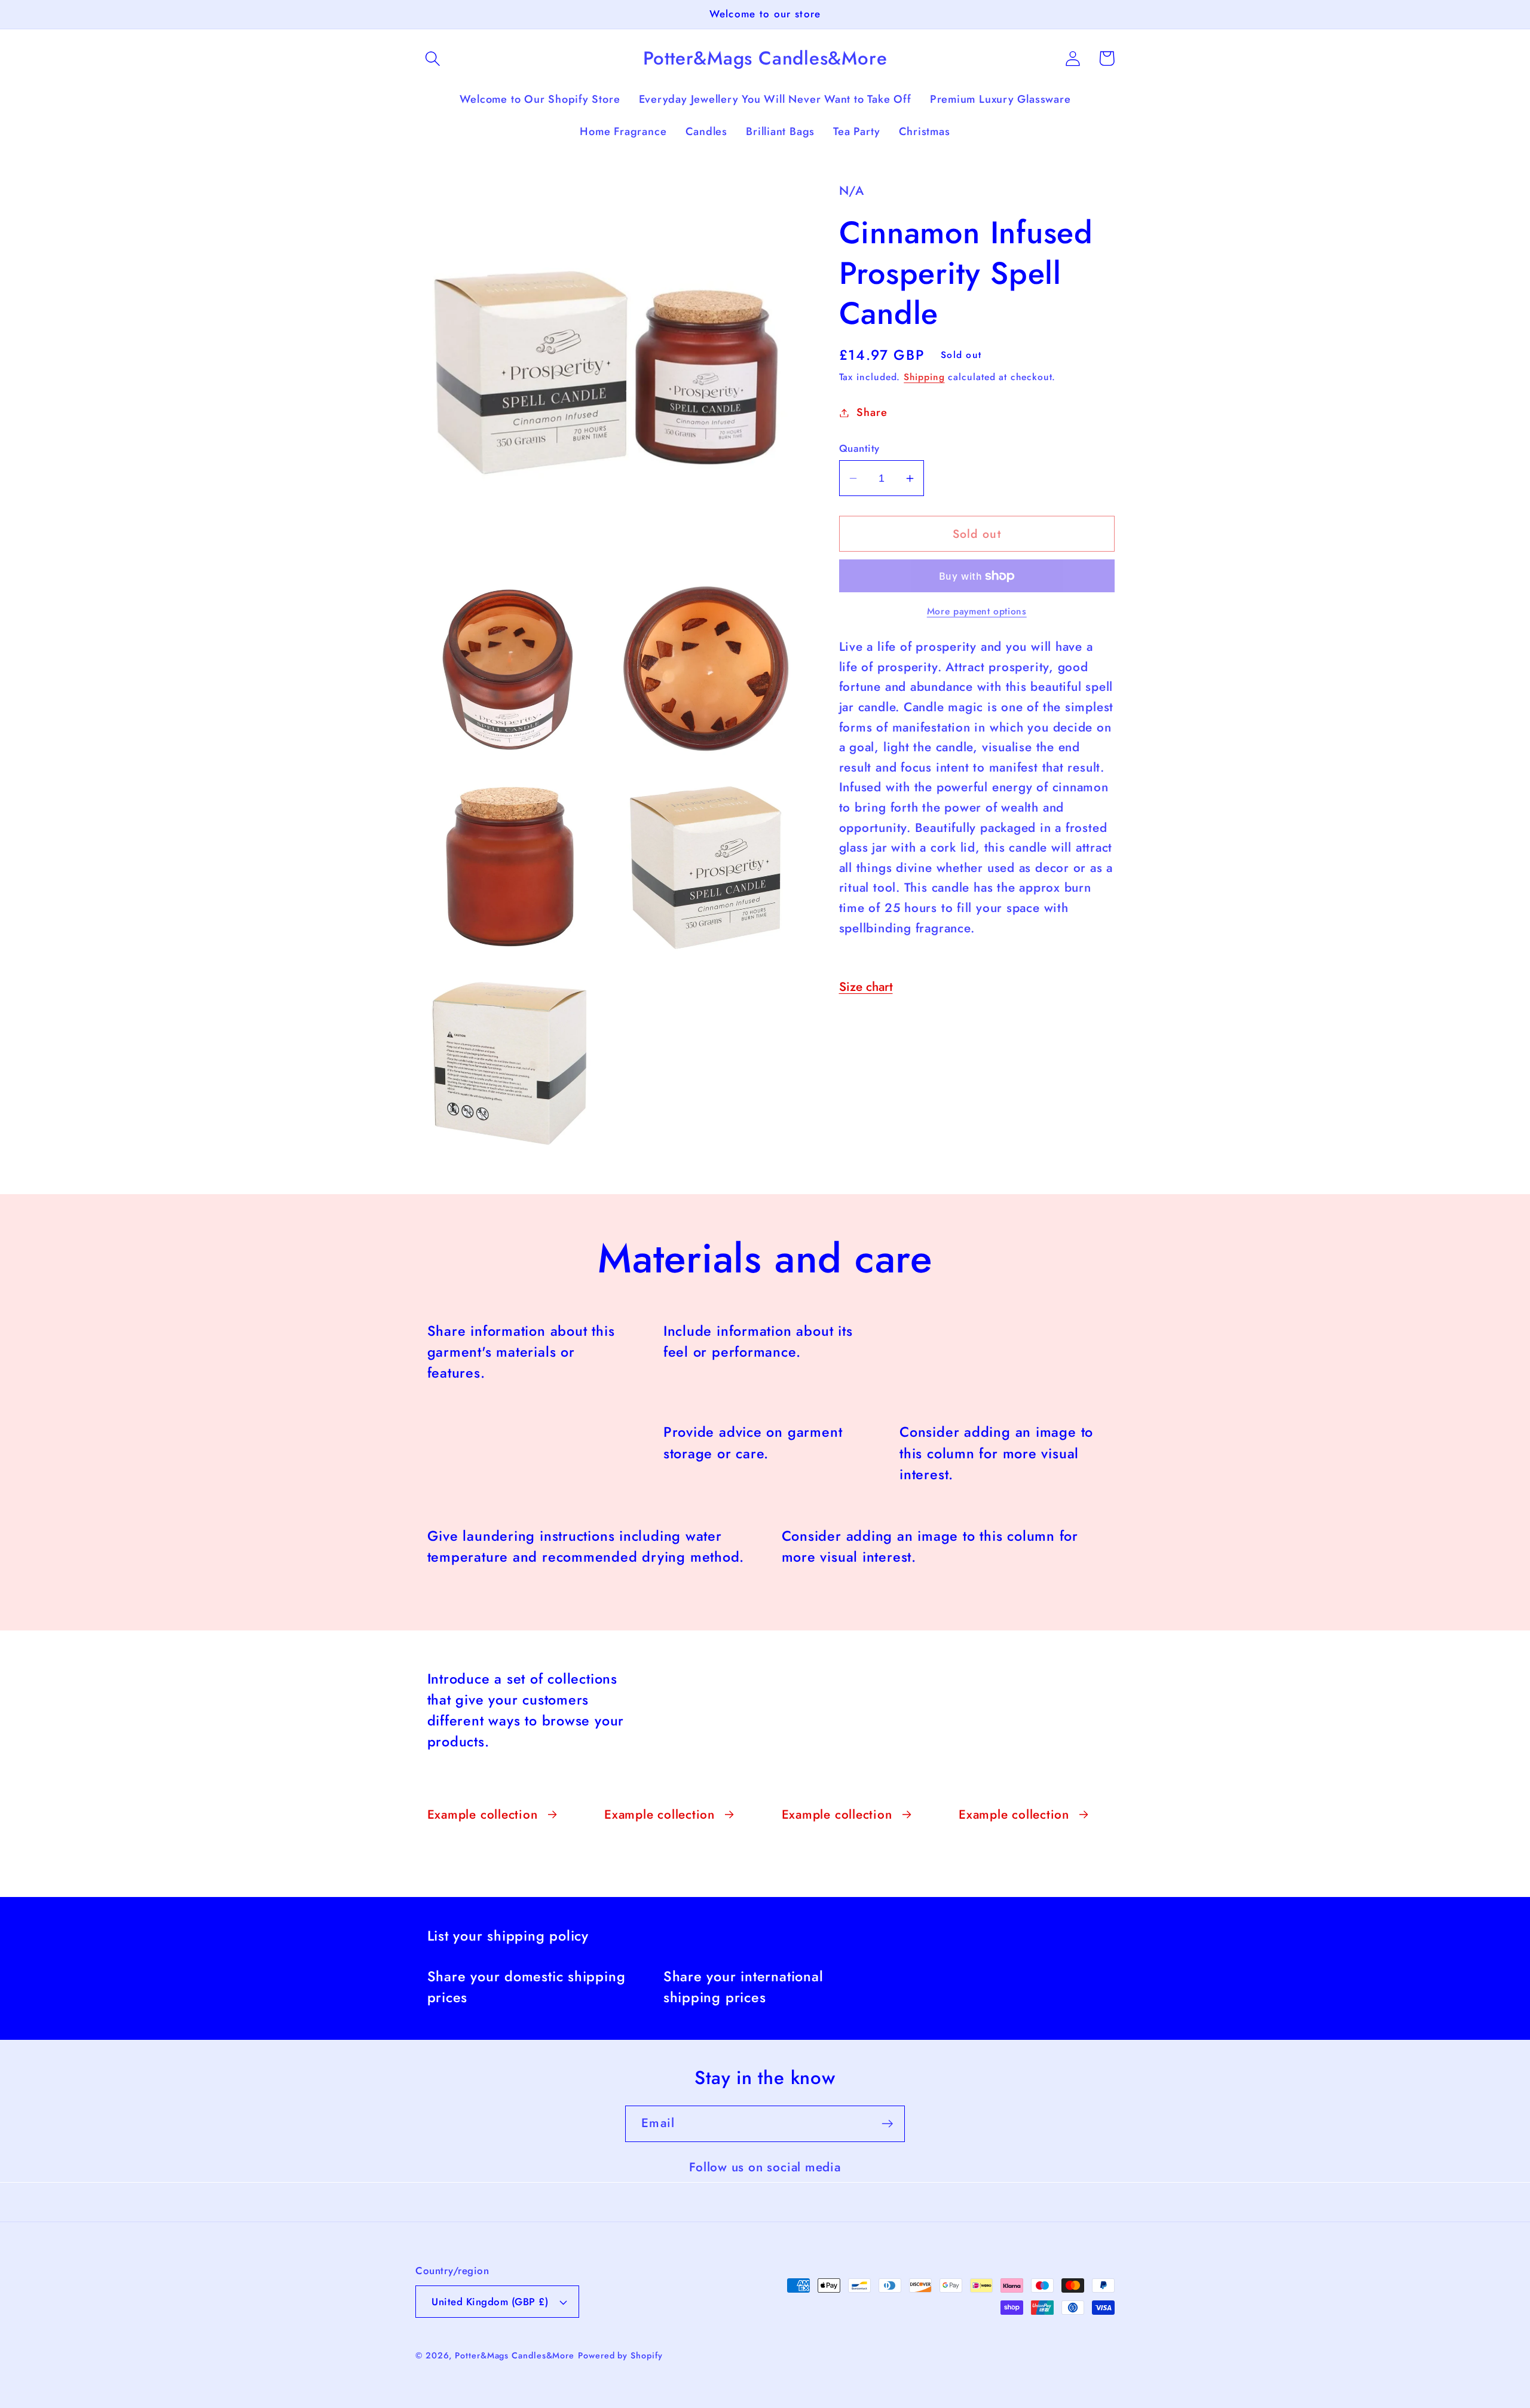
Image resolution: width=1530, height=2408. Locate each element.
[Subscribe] (887, 2124)
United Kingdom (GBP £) (490, 2302)
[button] (432, 58)
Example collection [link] (483, 1815)
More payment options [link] (977, 611)
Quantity (859, 449)
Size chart (866, 987)
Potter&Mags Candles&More (515, 2355)
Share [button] (872, 412)
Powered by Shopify (620, 2355)
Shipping (924, 377)
